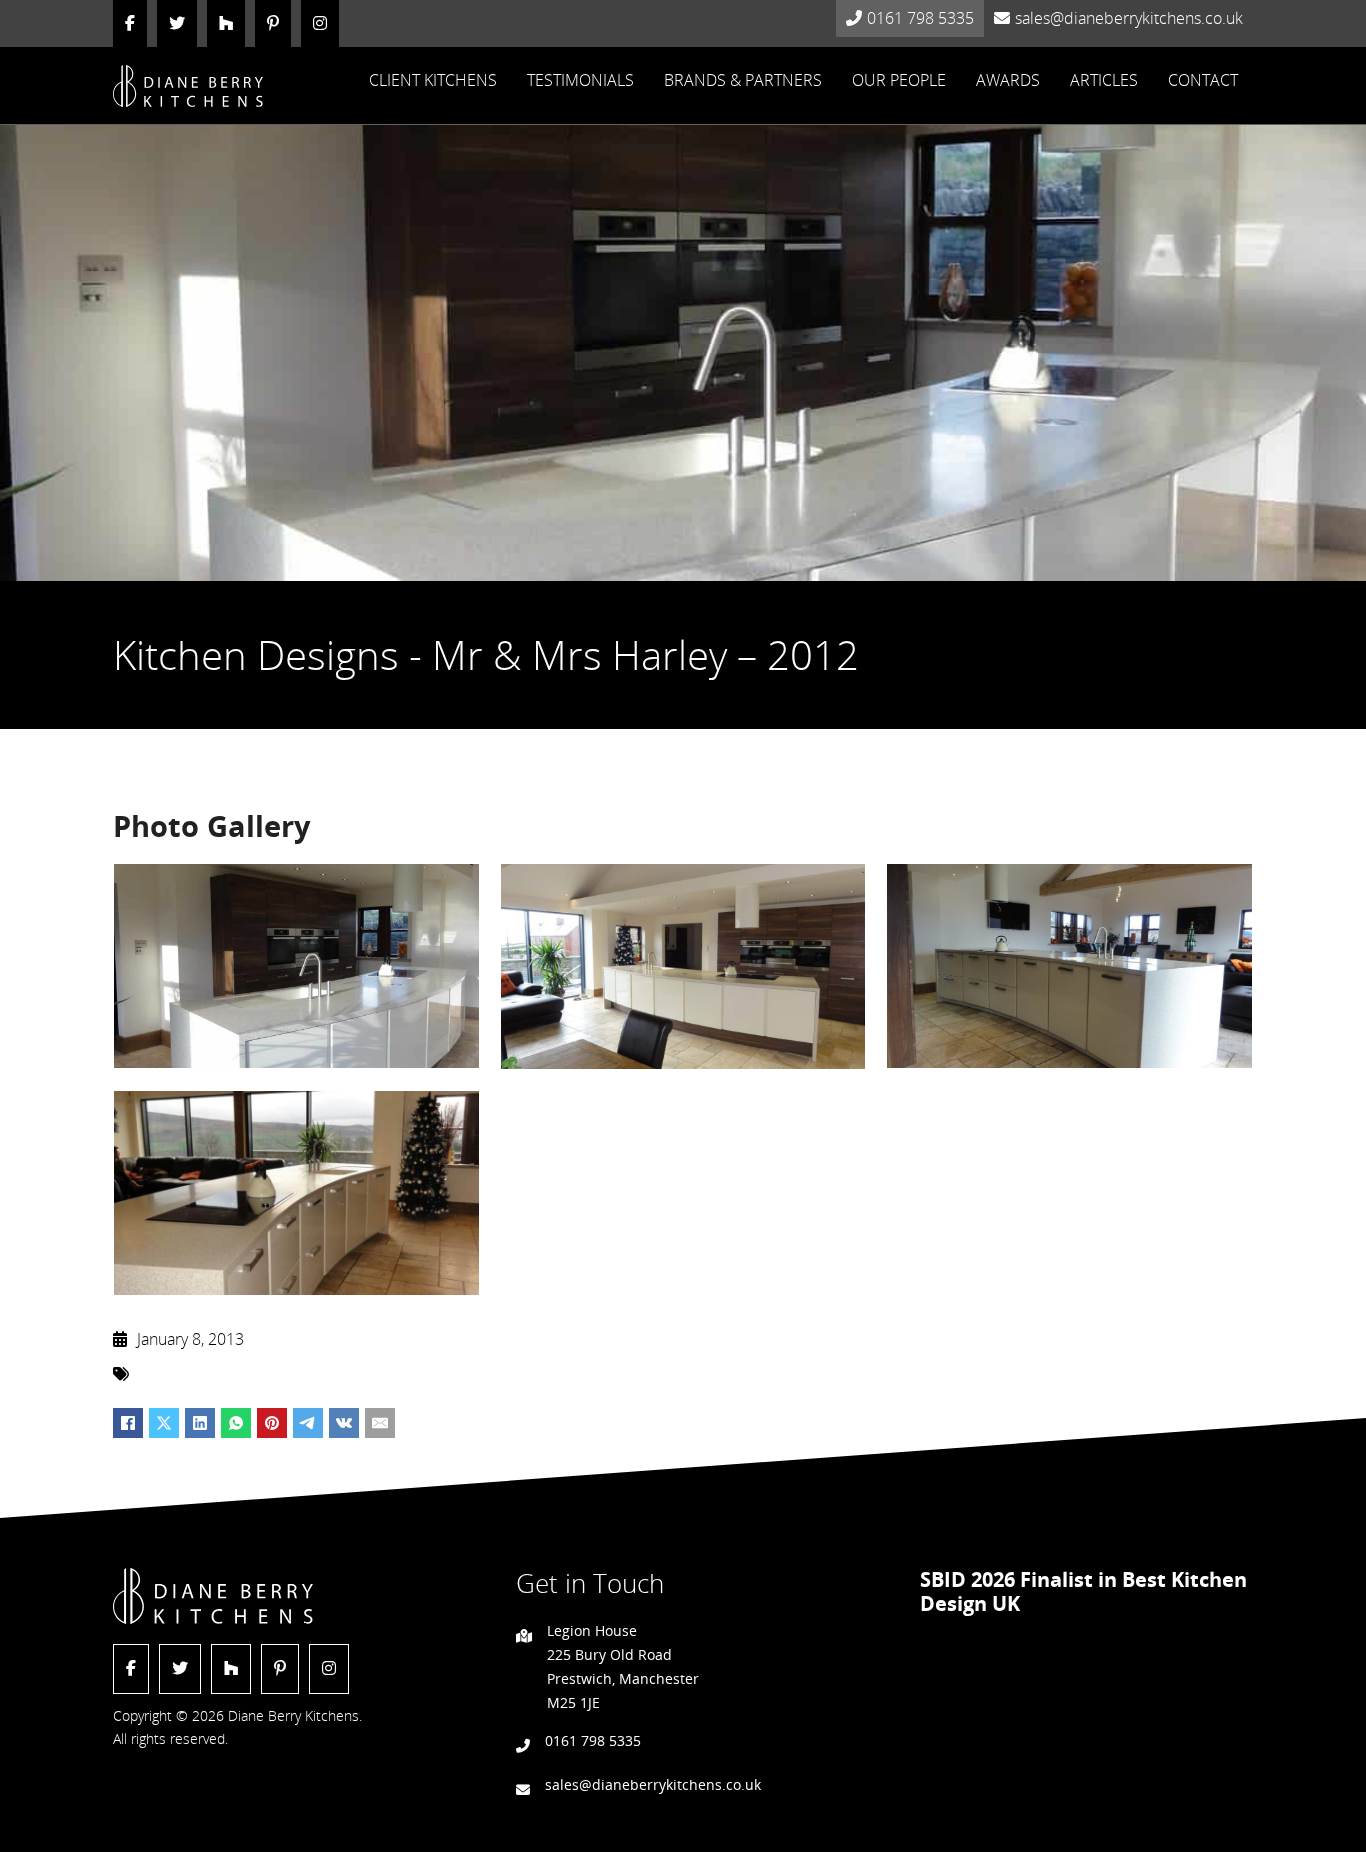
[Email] (380, 1423)
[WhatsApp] (236, 1423)
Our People (899, 80)
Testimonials (580, 80)
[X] (164, 1423)
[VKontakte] (344, 1423)
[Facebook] (128, 1423)
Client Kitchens (433, 80)
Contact (1203, 80)
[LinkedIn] (200, 1423)
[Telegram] (308, 1423)
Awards (1008, 80)
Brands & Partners (743, 80)
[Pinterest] (272, 1423)
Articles (1104, 80)
